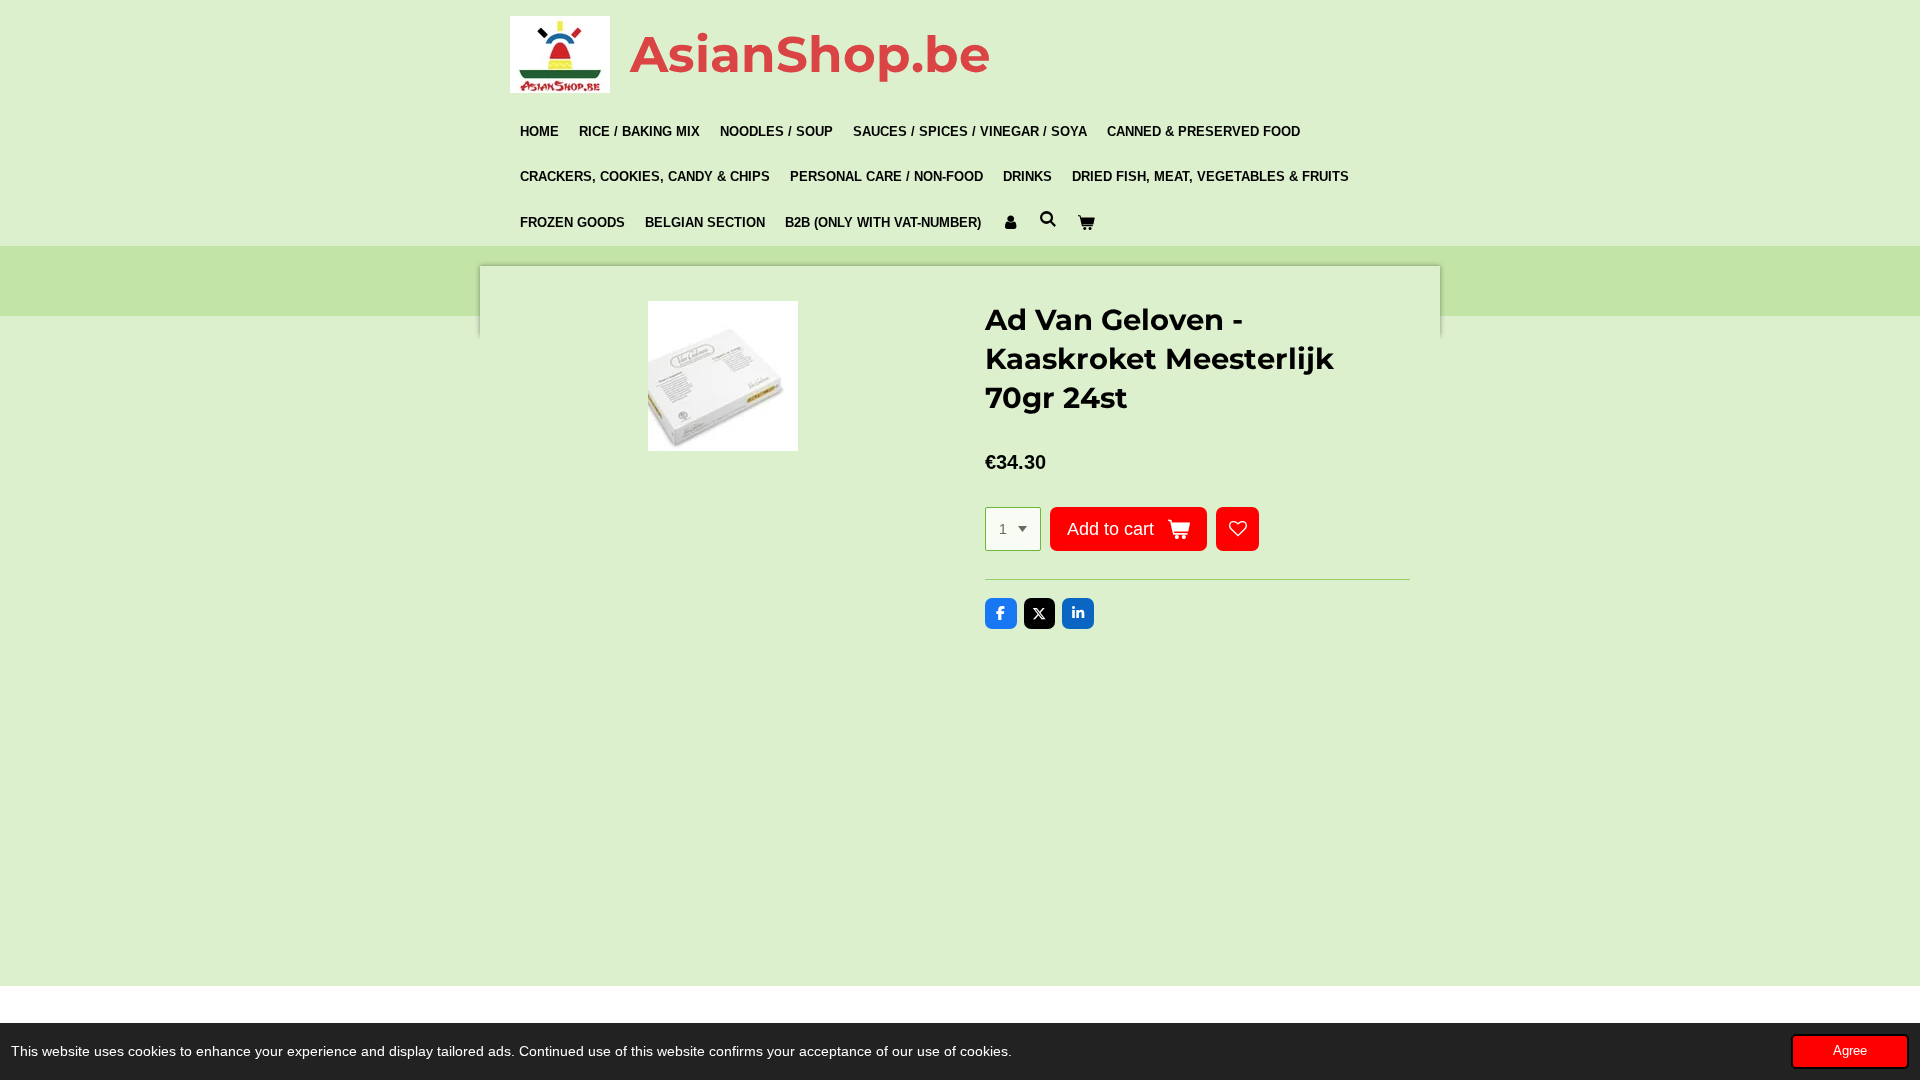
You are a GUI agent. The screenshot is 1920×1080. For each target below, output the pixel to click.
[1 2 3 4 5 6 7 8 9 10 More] (1013, 529)
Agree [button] (1850, 1051)
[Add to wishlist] (1238, 529)
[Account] (1010, 223)
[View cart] (1086, 223)
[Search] (1048, 219)
